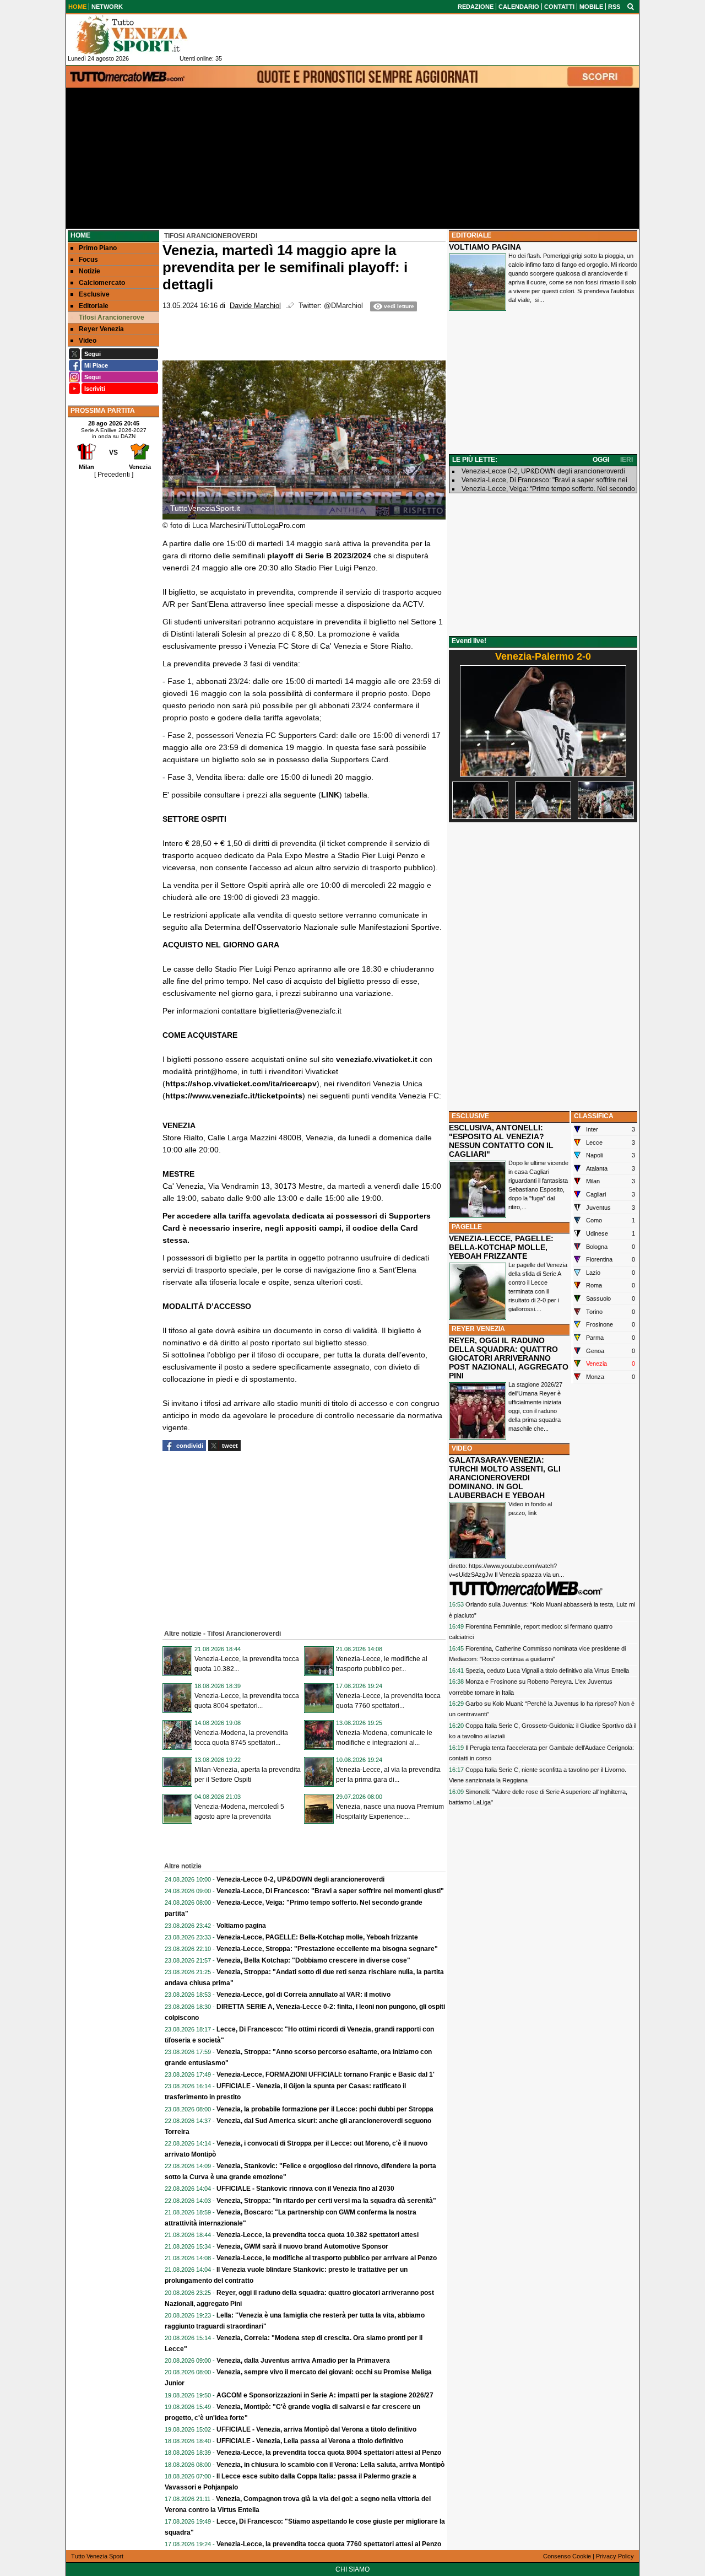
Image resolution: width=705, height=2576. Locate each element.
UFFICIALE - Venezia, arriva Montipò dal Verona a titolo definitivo (316, 2429)
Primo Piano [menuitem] (98, 248)
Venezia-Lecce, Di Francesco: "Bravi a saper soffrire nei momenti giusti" (330, 1891)
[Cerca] (631, 6)
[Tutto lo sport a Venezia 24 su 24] (140, 35)
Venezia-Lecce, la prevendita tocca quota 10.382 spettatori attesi (318, 2235)
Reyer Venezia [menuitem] (101, 329)
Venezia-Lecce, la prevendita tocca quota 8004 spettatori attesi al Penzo (329, 2453)
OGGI (601, 460)
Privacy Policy (615, 2556)
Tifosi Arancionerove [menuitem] (112, 317)
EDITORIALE (471, 235)
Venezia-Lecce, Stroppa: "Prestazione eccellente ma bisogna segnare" (327, 1949)
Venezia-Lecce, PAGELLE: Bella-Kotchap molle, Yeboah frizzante (317, 1937)
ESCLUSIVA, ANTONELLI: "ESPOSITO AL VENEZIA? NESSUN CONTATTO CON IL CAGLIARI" (501, 1141)
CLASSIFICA (594, 1116)
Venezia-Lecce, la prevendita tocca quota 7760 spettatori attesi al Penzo (329, 2544)
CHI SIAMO (352, 2569)
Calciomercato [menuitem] (102, 283)
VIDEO (462, 1448)
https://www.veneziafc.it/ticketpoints (234, 1096)
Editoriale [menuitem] (94, 306)
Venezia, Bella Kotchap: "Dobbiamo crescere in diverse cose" (313, 1960)
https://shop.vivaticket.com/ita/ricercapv (241, 1084)
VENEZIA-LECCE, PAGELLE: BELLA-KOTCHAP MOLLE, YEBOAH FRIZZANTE (501, 1247)
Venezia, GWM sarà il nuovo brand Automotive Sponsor (302, 2246)
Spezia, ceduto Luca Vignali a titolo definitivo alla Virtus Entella (547, 1670)
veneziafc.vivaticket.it (377, 1059)
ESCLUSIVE (470, 1116)
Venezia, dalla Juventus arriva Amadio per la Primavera (303, 2361)
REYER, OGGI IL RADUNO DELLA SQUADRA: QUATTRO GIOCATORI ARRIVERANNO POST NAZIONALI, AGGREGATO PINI (509, 1358)
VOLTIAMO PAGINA (485, 247)
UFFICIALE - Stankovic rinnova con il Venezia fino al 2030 (305, 2189)
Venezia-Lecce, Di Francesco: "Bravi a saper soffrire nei (544, 480)
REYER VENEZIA (478, 1329)
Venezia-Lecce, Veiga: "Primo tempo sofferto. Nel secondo (548, 489)
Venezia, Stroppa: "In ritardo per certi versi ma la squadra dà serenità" (326, 2201)
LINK (330, 795)
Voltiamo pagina (241, 1926)
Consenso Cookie (567, 2556)
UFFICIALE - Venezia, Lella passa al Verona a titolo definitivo (310, 2441)
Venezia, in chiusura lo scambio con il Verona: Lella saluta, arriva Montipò (330, 2465)
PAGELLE (467, 1227)
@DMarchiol (343, 306)
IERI (627, 460)
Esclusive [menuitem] (94, 294)
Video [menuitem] (88, 341)
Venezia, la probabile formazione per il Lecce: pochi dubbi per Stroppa (325, 2109)
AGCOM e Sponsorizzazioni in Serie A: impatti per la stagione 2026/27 (325, 2395)
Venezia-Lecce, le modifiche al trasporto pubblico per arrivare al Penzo (327, 2258)
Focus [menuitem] (88, 260)
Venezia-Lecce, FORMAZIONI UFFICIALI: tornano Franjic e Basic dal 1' (326, 2074)
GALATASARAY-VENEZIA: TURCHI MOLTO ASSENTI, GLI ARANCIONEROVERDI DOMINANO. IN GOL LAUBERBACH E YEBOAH (505, 1478)
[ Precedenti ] (114, 475)
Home (80, 235)
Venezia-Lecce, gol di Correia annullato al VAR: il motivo (303, 1995)
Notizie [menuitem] (90, 271)
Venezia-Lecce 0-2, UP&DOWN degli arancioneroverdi (300, 1879)
